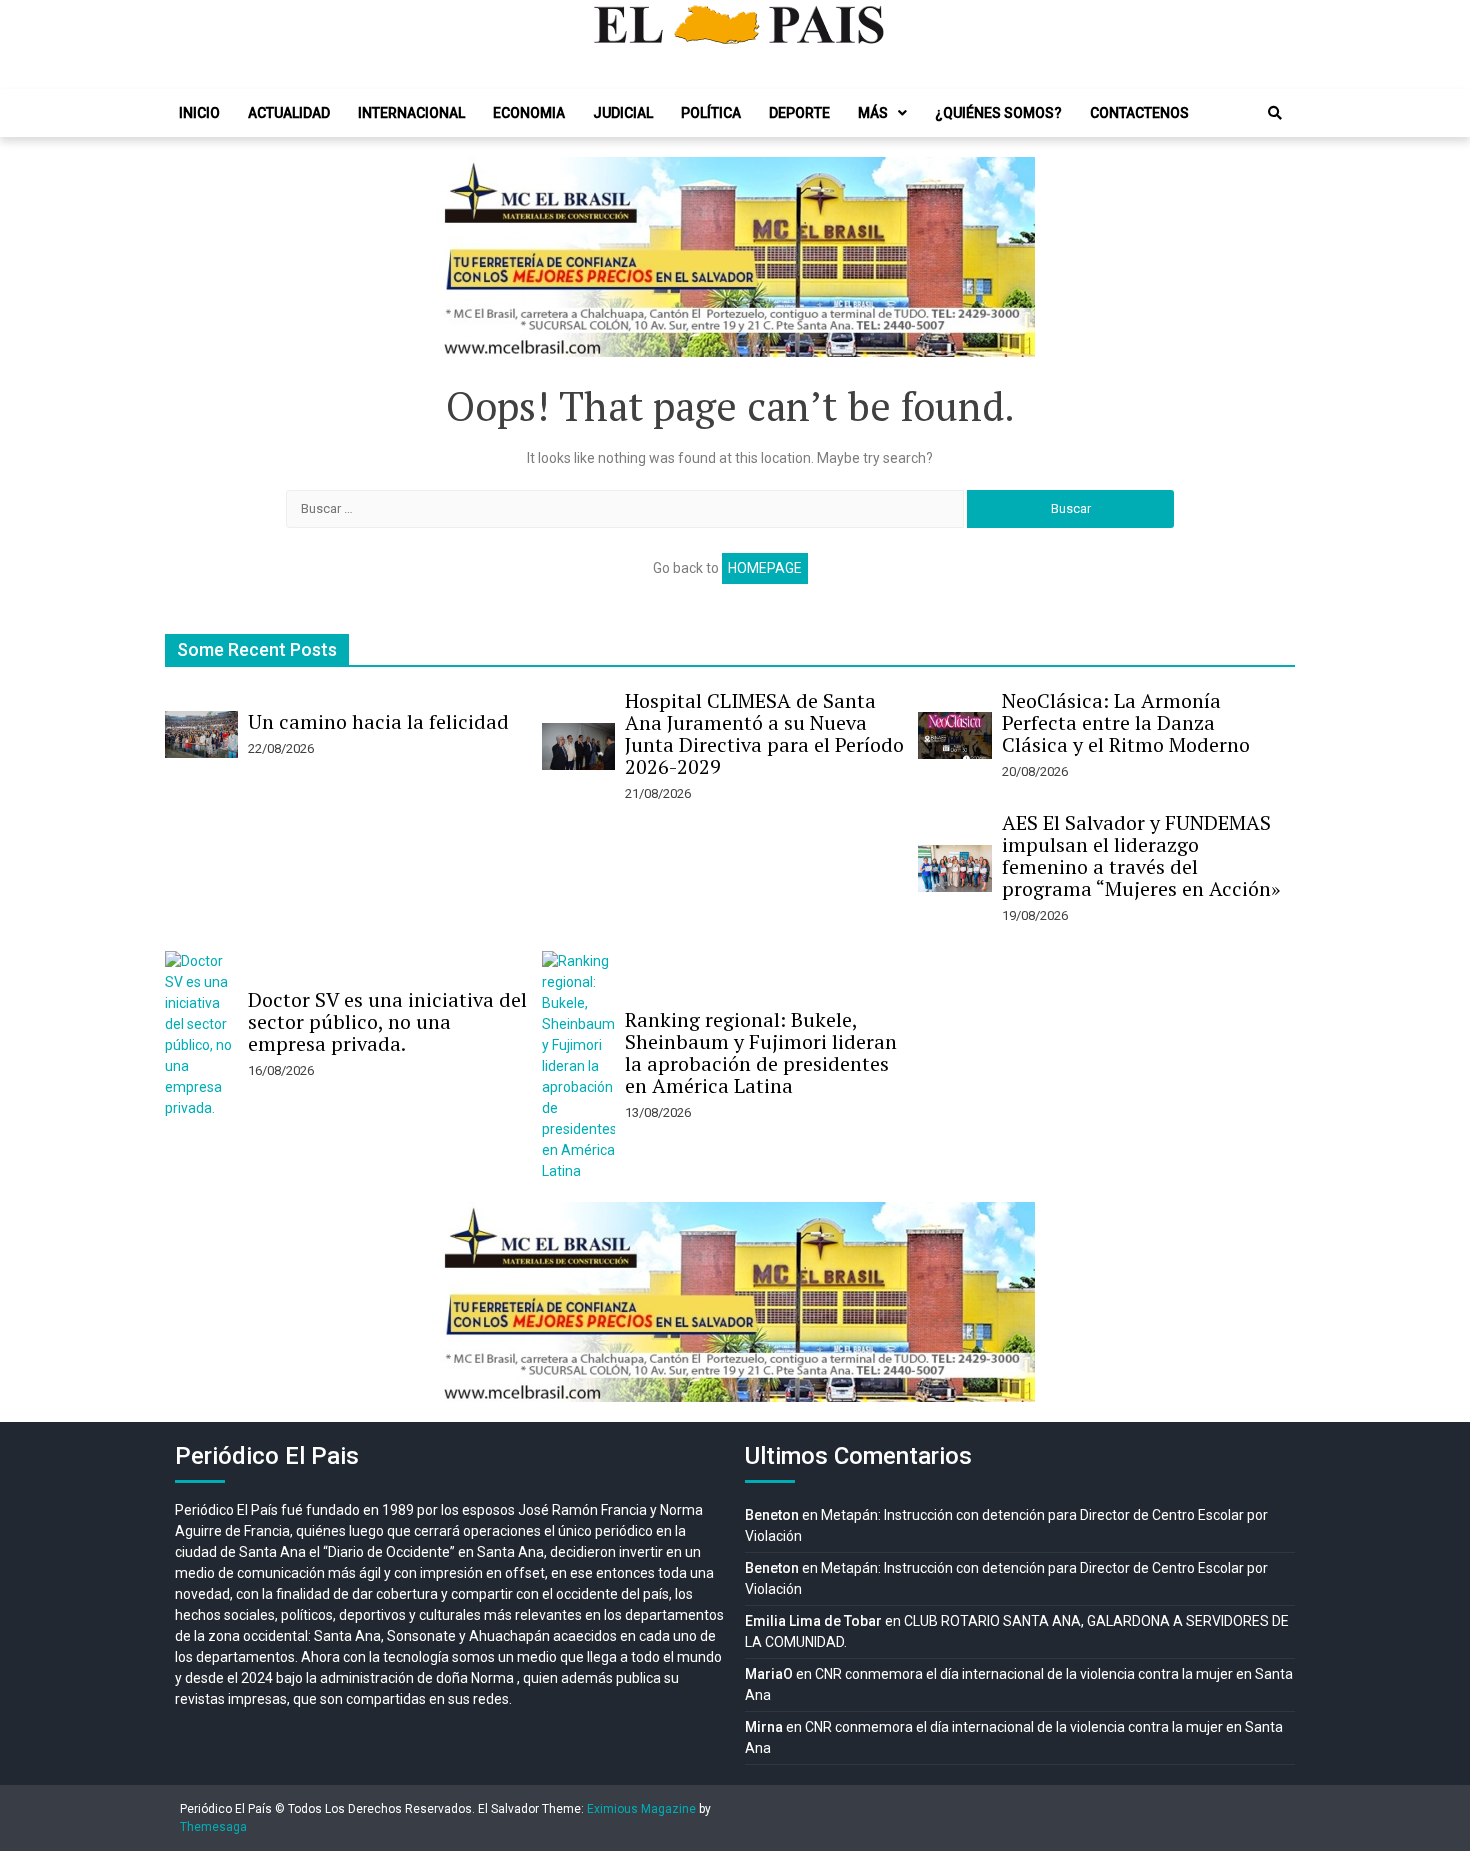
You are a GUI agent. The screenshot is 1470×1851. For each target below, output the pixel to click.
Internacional (411, 113)
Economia (529, 113)
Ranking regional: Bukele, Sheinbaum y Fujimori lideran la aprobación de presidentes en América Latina (761, 1052)
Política (711, 113)
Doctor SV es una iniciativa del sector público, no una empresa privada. (387, 1021)
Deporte (799, 113)
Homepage (765, 568)
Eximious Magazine (641, 1809)
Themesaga (213, 1827)
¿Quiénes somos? (998, 113)
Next (1009, 257)
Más (873, 113)
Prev (461, 257)
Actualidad (289, 113)
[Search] (1275, 113)
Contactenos (1139, 113)
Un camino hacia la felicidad (378, 721)
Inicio (199, 113)
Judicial (623, 113)
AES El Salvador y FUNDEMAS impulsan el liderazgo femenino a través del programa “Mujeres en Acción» (1141, 855)
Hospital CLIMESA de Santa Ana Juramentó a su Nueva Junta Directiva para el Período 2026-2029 (764, 733)
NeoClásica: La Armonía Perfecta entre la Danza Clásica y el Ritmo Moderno (1126, 722)
